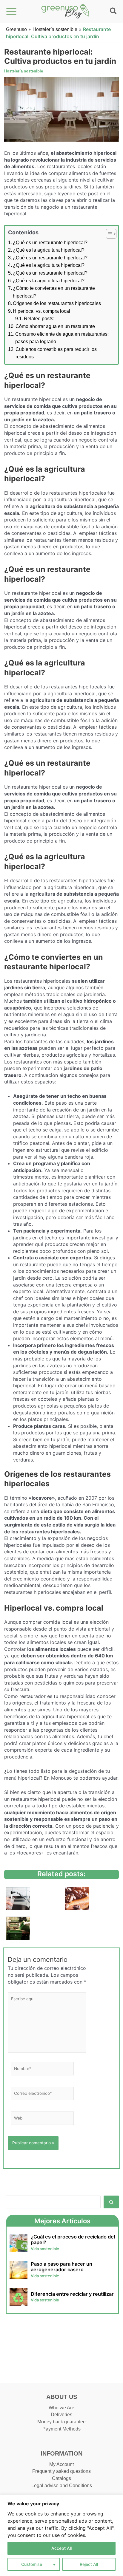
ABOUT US (62, 2397)
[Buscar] (111, 2202)
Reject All (89, 2564)
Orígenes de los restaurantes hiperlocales (57, 303)
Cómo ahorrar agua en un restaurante (55, 326)
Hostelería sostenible (55, 29)
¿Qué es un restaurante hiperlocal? (50, 243)
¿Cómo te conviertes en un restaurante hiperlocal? (54, 292)
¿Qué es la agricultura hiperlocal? (49, 250)
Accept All (61, 2548)
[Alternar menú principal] (11, 11)
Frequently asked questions (61, 2471)
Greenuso (16, 29)
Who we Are (61, 2408)
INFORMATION (61, 2453)
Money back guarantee (61, 2422)
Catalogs (61, 2478)
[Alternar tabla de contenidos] (108, 234)
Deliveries (61, 2415)
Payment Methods (61, 2429)
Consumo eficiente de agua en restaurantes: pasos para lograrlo (62, 338)
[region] (61, 2535)
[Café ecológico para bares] (77, 1898)
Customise (32, 2564)
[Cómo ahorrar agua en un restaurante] (18, 1898)
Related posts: (39, 319)
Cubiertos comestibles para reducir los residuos (56, 353)
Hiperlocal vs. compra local (41, 311)
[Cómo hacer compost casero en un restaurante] (18, 1927)
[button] (114, 12)
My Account (61, 2464)
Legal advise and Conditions (62, 2486)
